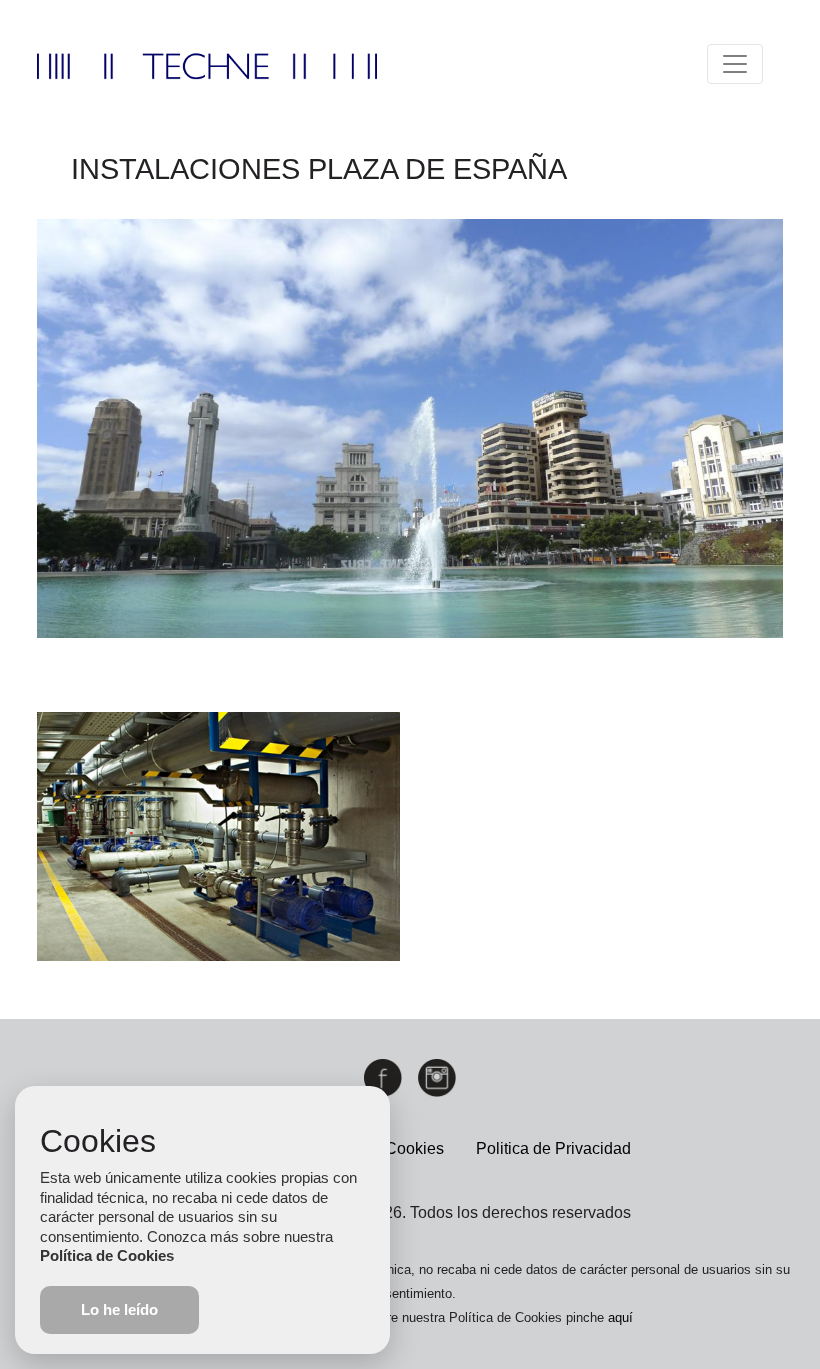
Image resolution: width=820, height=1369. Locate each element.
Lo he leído (119, 1309)
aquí (620, 1317)
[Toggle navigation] (735, 64)
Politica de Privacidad (553, 1148)
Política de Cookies (107, 1255)
